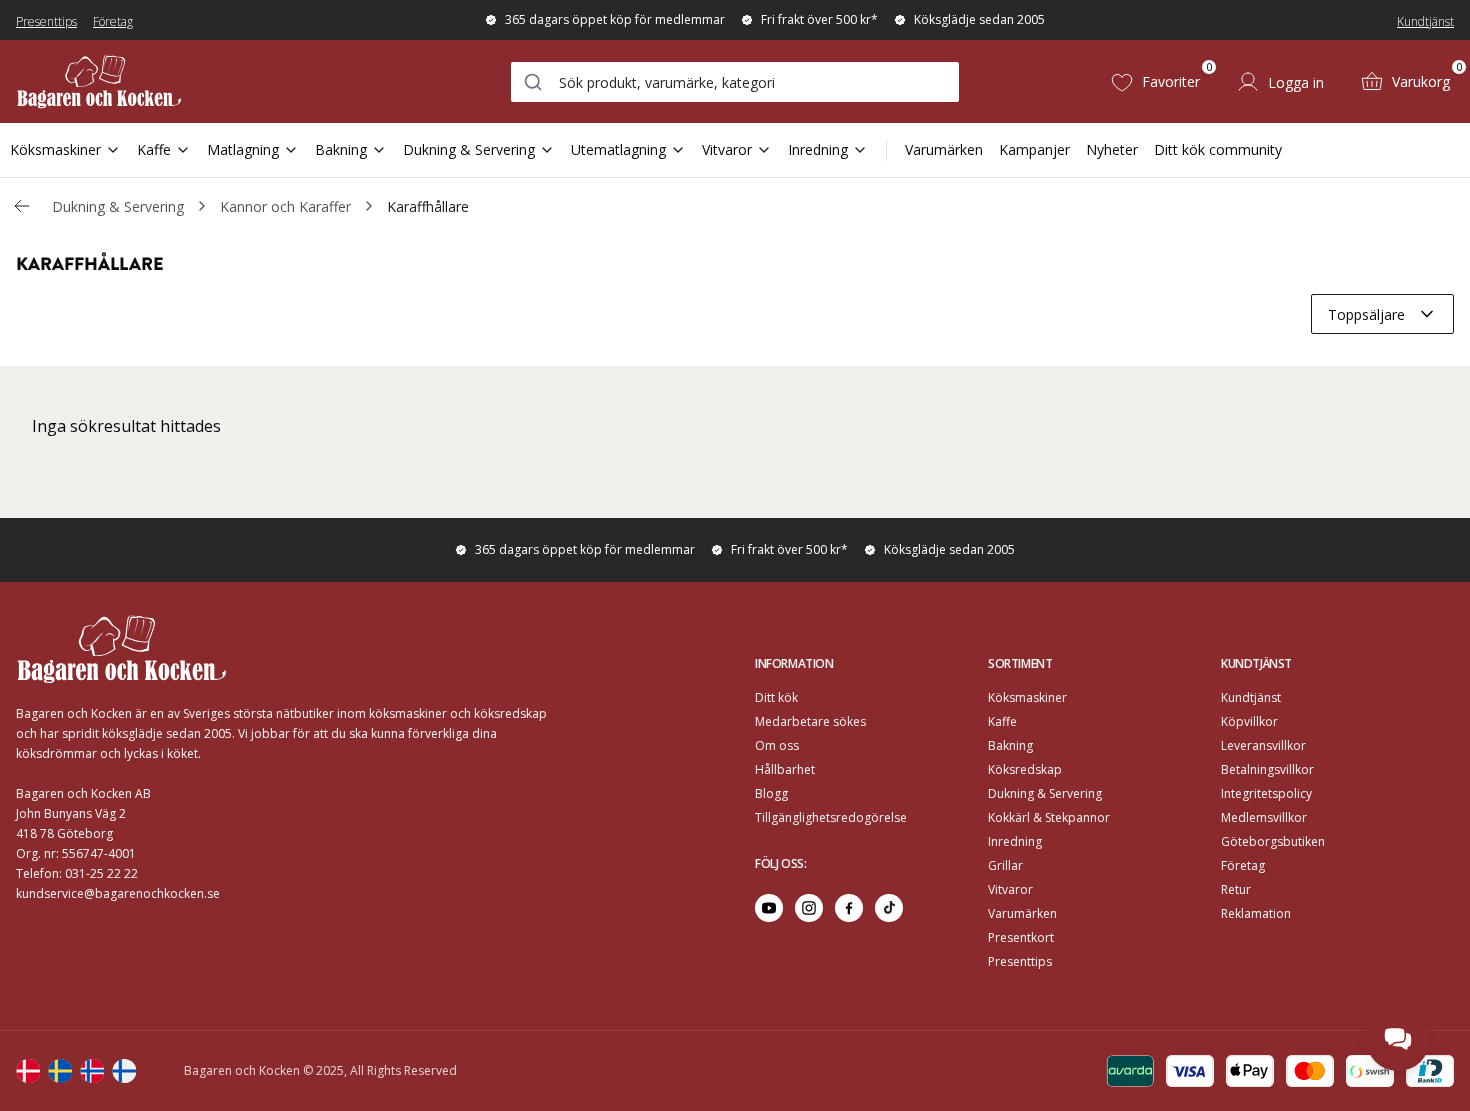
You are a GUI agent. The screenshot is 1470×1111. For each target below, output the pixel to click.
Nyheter (1112, 149)
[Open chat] (1398, 1039)
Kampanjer (1034, 149)
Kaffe (154, 149)
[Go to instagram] (809, 908)
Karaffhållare (428, 206)
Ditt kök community (1218, 149)
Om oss (777, 745)
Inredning (818, 149)
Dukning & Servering (469, 149)
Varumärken (944, 149)
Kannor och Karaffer (285, 206)
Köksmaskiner (55, 149)
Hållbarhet (785, 769)
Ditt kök (776, 697)
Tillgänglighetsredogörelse (831, 817)
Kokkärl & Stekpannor (1049, 817)
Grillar (1005, 865)
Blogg (771, 793)
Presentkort (1021, 937)
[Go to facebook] (849, 908)
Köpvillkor (1249, 721)
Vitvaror (727, 149)
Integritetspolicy (1266, 793)
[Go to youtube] (769, 908)
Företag (113, 21)
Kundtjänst (1425, 21)
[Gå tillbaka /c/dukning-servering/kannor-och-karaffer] (22, 206)
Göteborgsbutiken (1273, 841)
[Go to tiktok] (889, 908)
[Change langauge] (28, 1071)
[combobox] (735, 82)
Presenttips (46, 21)
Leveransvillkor (1263, 745)
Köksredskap (1025, 769)
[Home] (99, 81)
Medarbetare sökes (810, 721)
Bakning (341, 149)
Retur (1236, 889)
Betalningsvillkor (1267, 769)
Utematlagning (618, 149)
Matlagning (243, 149)
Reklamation (1256, 913)
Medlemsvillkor (1264, 817)
